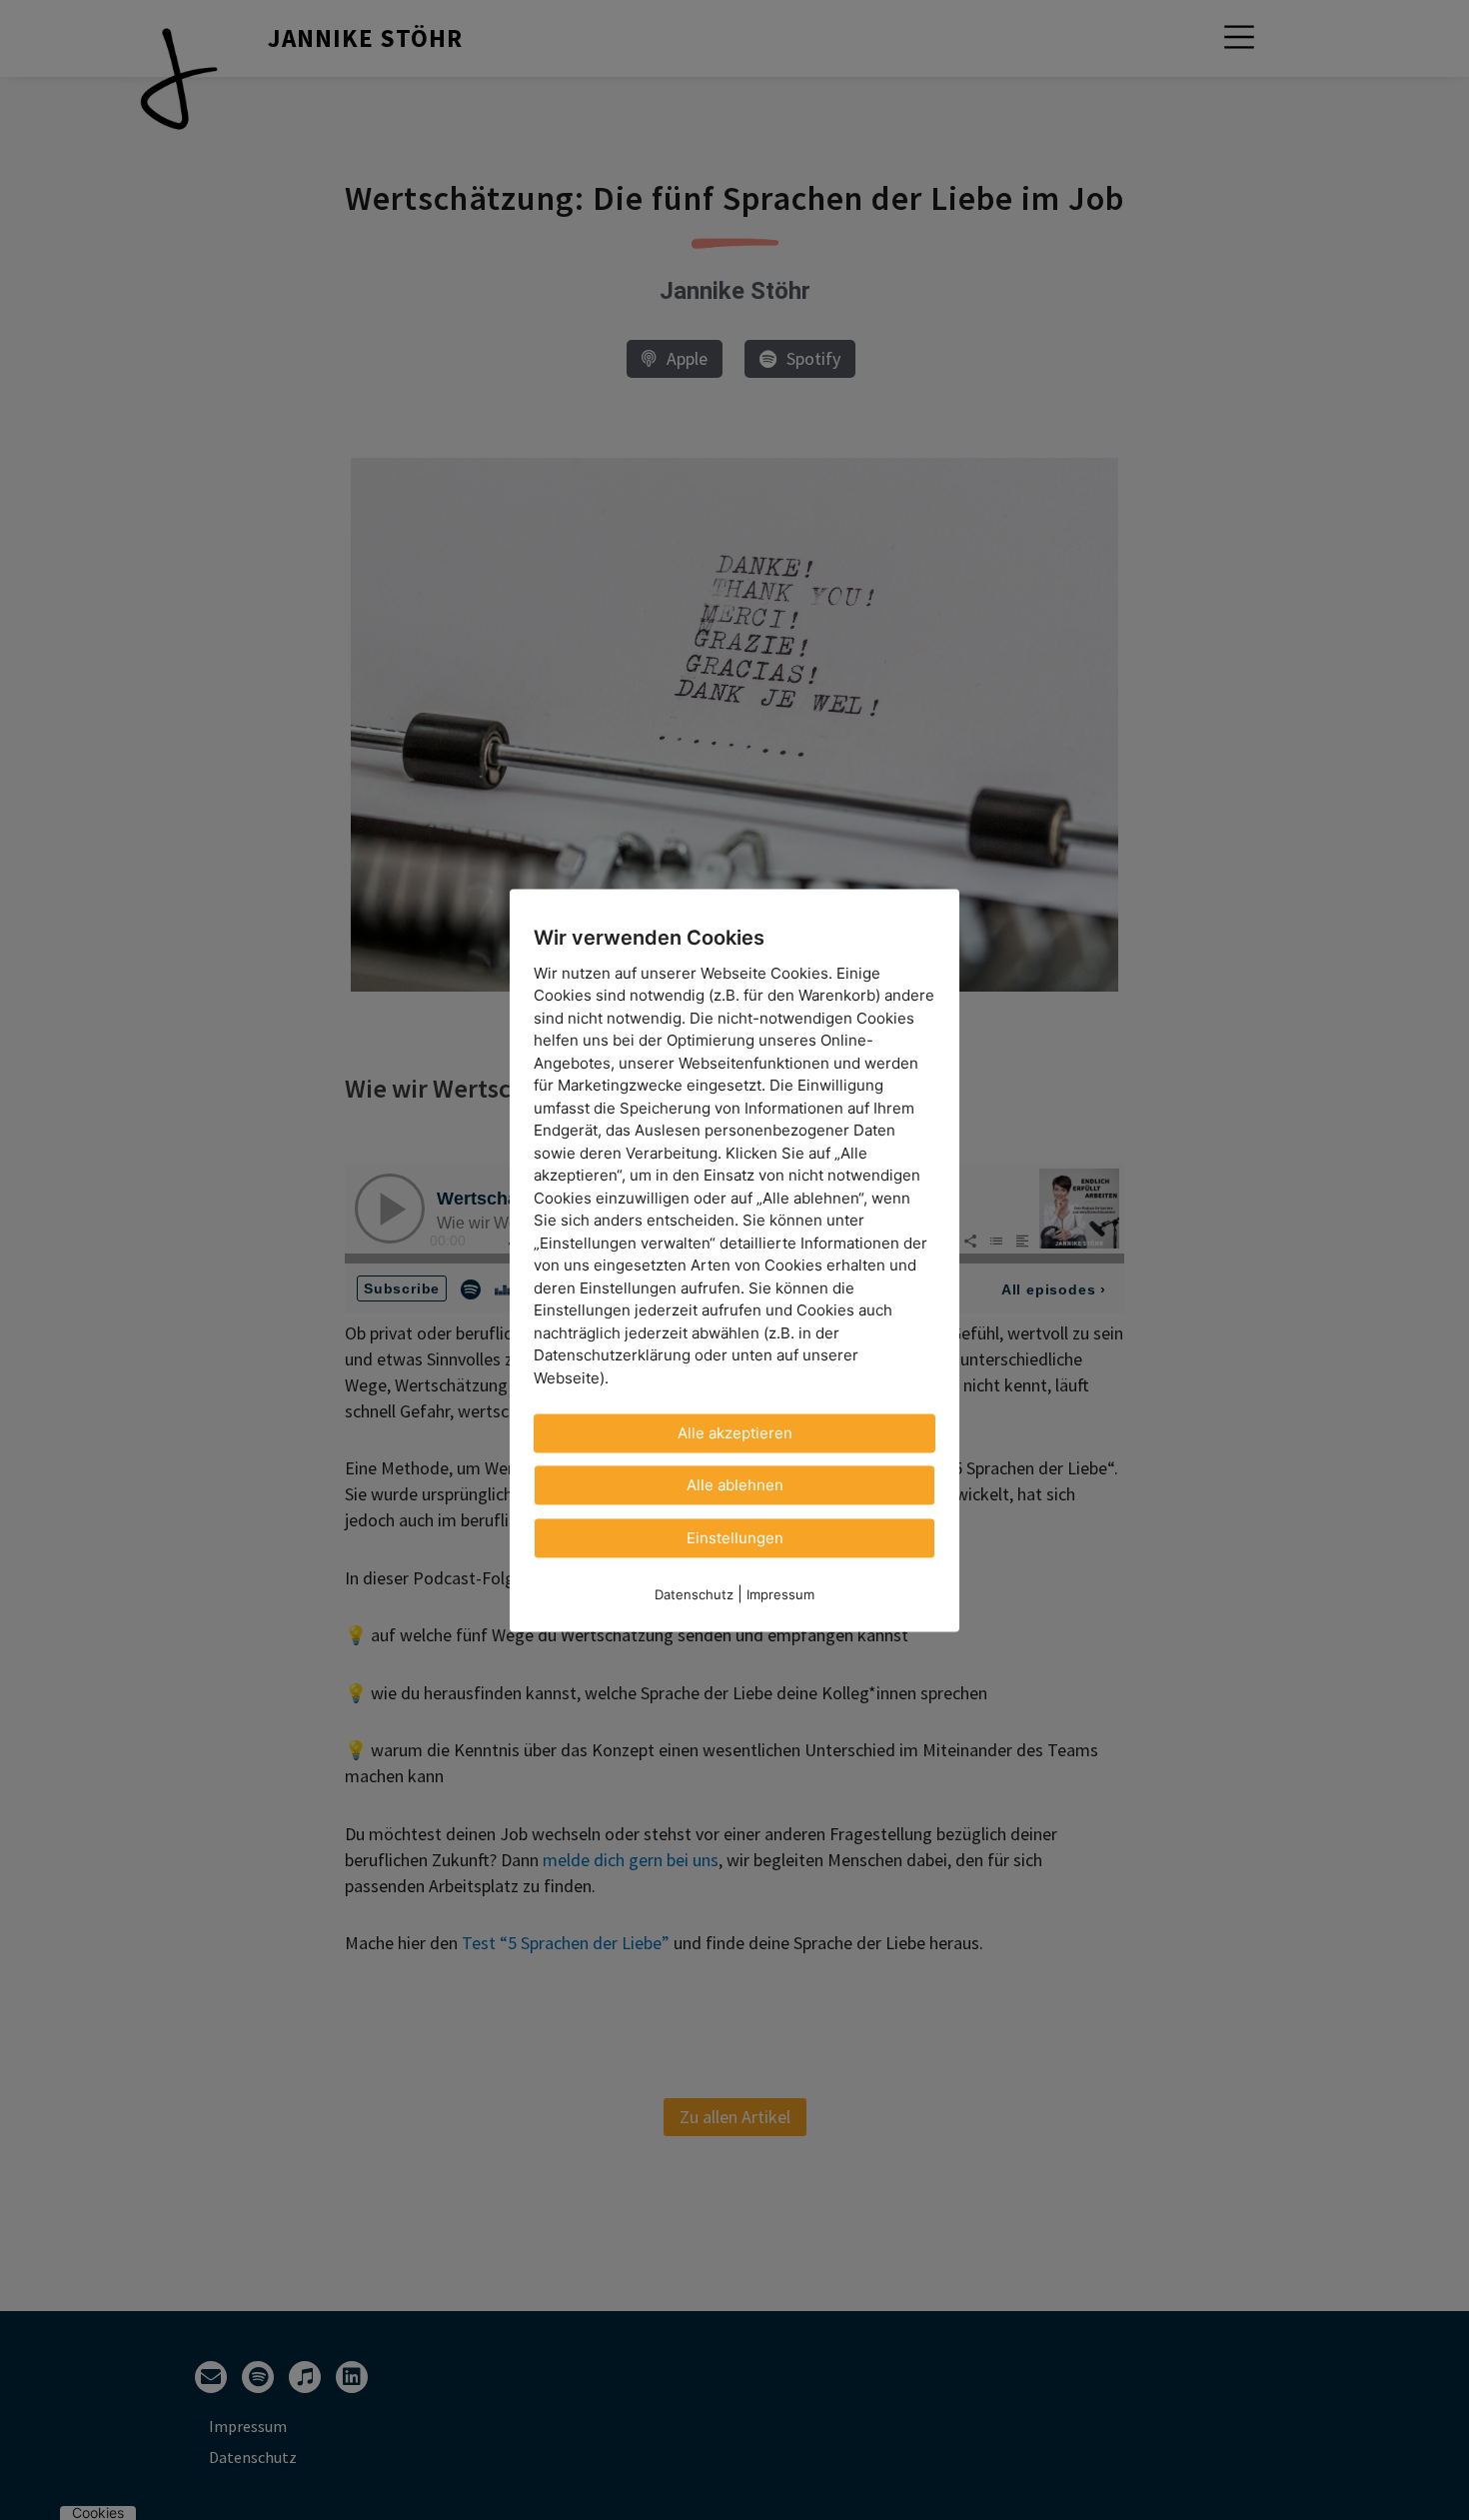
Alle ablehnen (735, 1485)
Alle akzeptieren (735, 1433)
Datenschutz (694, 1594)
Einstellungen (735, 1538)
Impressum (780, 1594)
